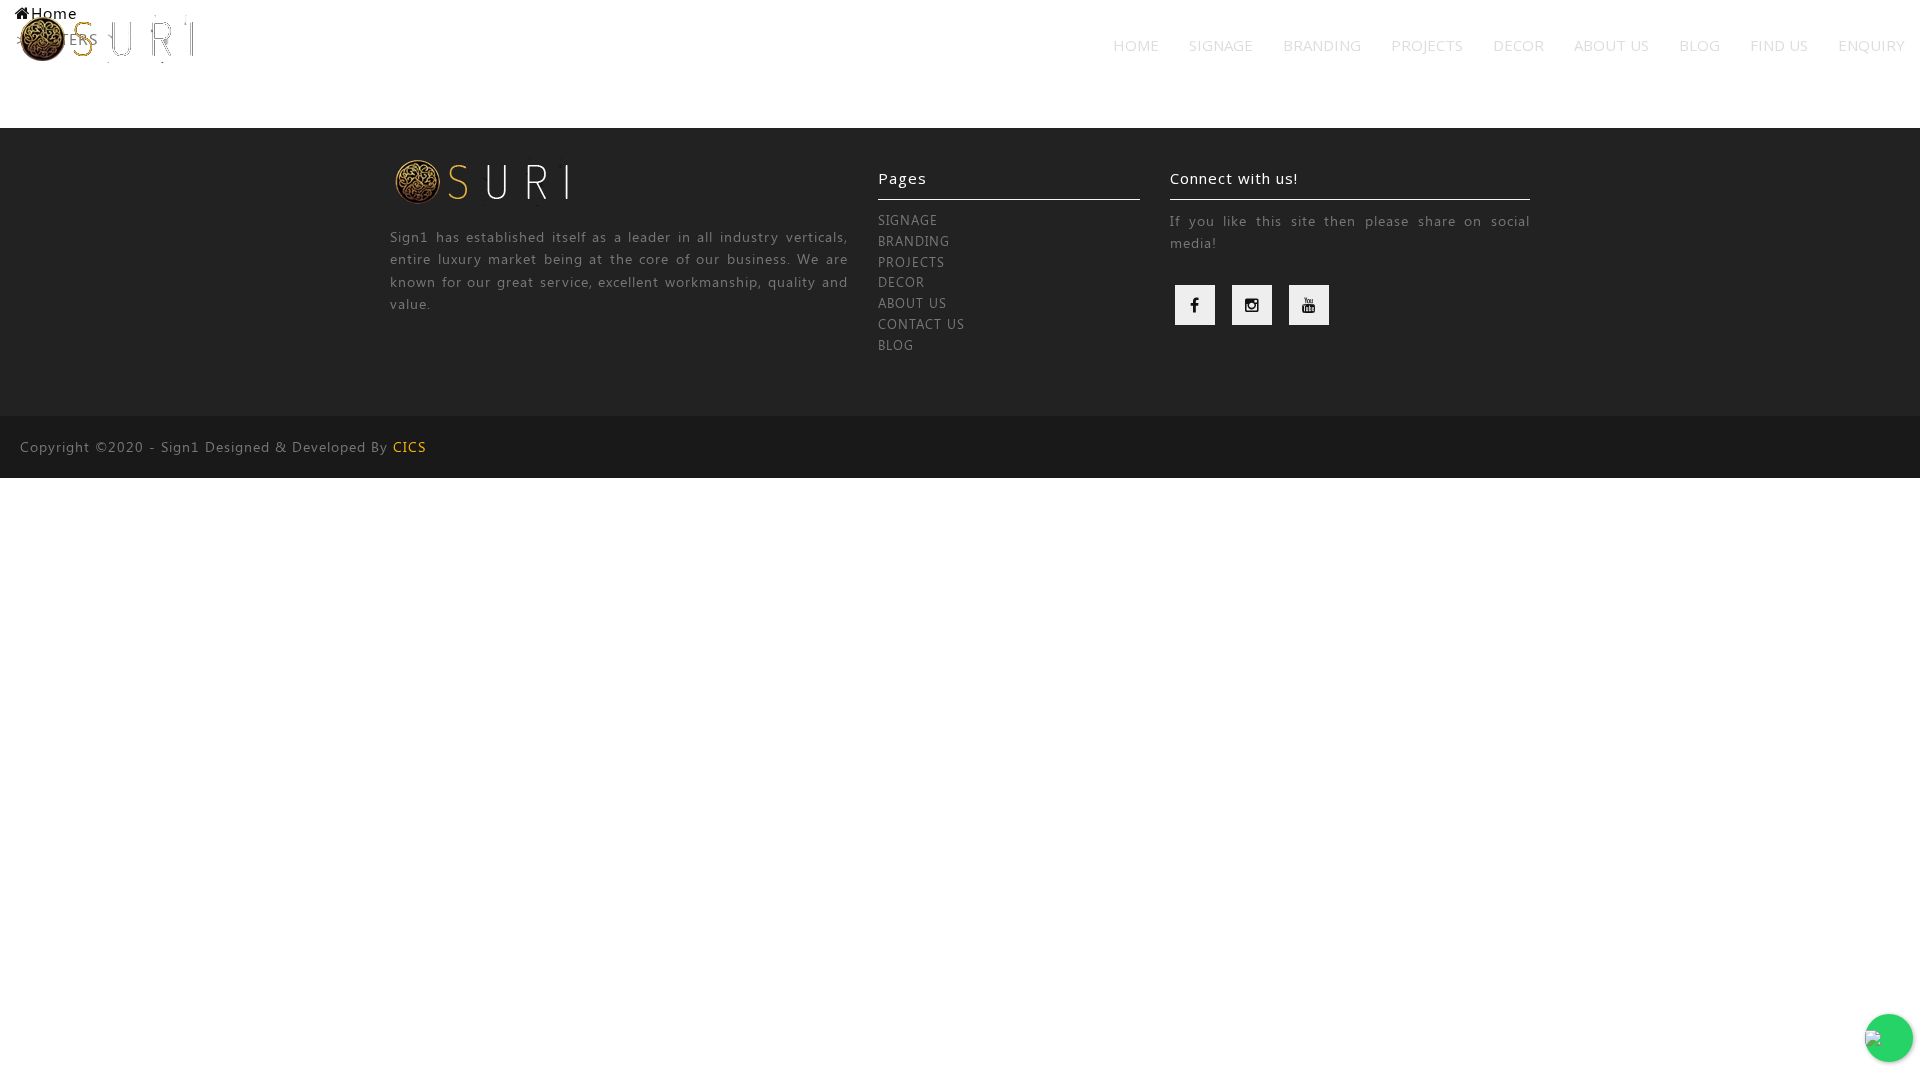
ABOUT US (912, 302)
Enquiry (1871, 45)
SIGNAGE (1221, 45)
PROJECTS (1427, 45)
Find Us (1779, 45)
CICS (409, 446)
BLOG (896, 344)
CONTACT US (921, 323)
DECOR (1518, 45)
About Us (1611, 45)
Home (1136, 45)
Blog (1699, 45)
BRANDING (1322, 45)
